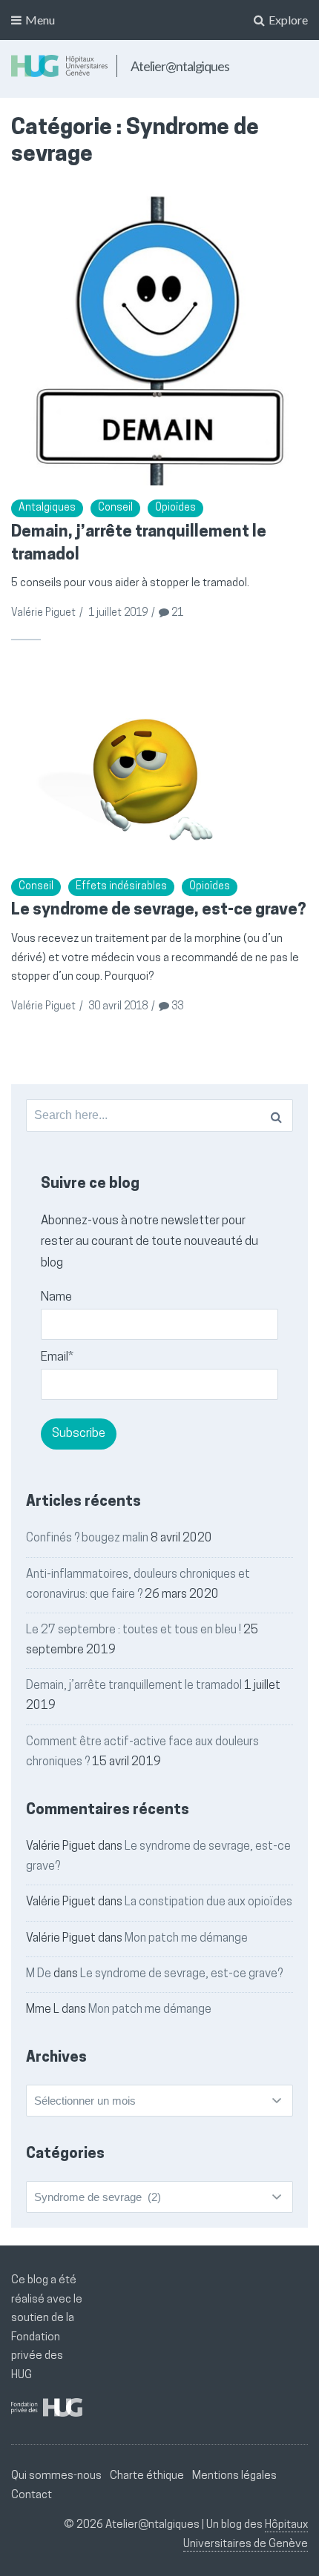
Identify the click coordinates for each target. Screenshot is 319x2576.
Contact (32, 2496)
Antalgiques (47, 508)
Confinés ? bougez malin (87, 1538)
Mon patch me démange (186, 1939)
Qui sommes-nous (56, 2476)
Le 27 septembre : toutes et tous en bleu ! (134, 1630)
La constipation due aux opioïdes (208, 1902)
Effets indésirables (121, 887)
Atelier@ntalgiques (180, 66)
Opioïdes (175, 508)
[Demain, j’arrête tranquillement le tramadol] (159, 338)
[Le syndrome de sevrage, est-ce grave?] (159, 766)
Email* (57, 1357)
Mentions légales (234, 2476)
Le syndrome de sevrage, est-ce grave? (159, 910)
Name (56, 1297)
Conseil (115, 508)
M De (39, 1974)
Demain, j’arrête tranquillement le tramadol (134, 1686)
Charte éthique (147, 2476)
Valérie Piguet (43, 613)
